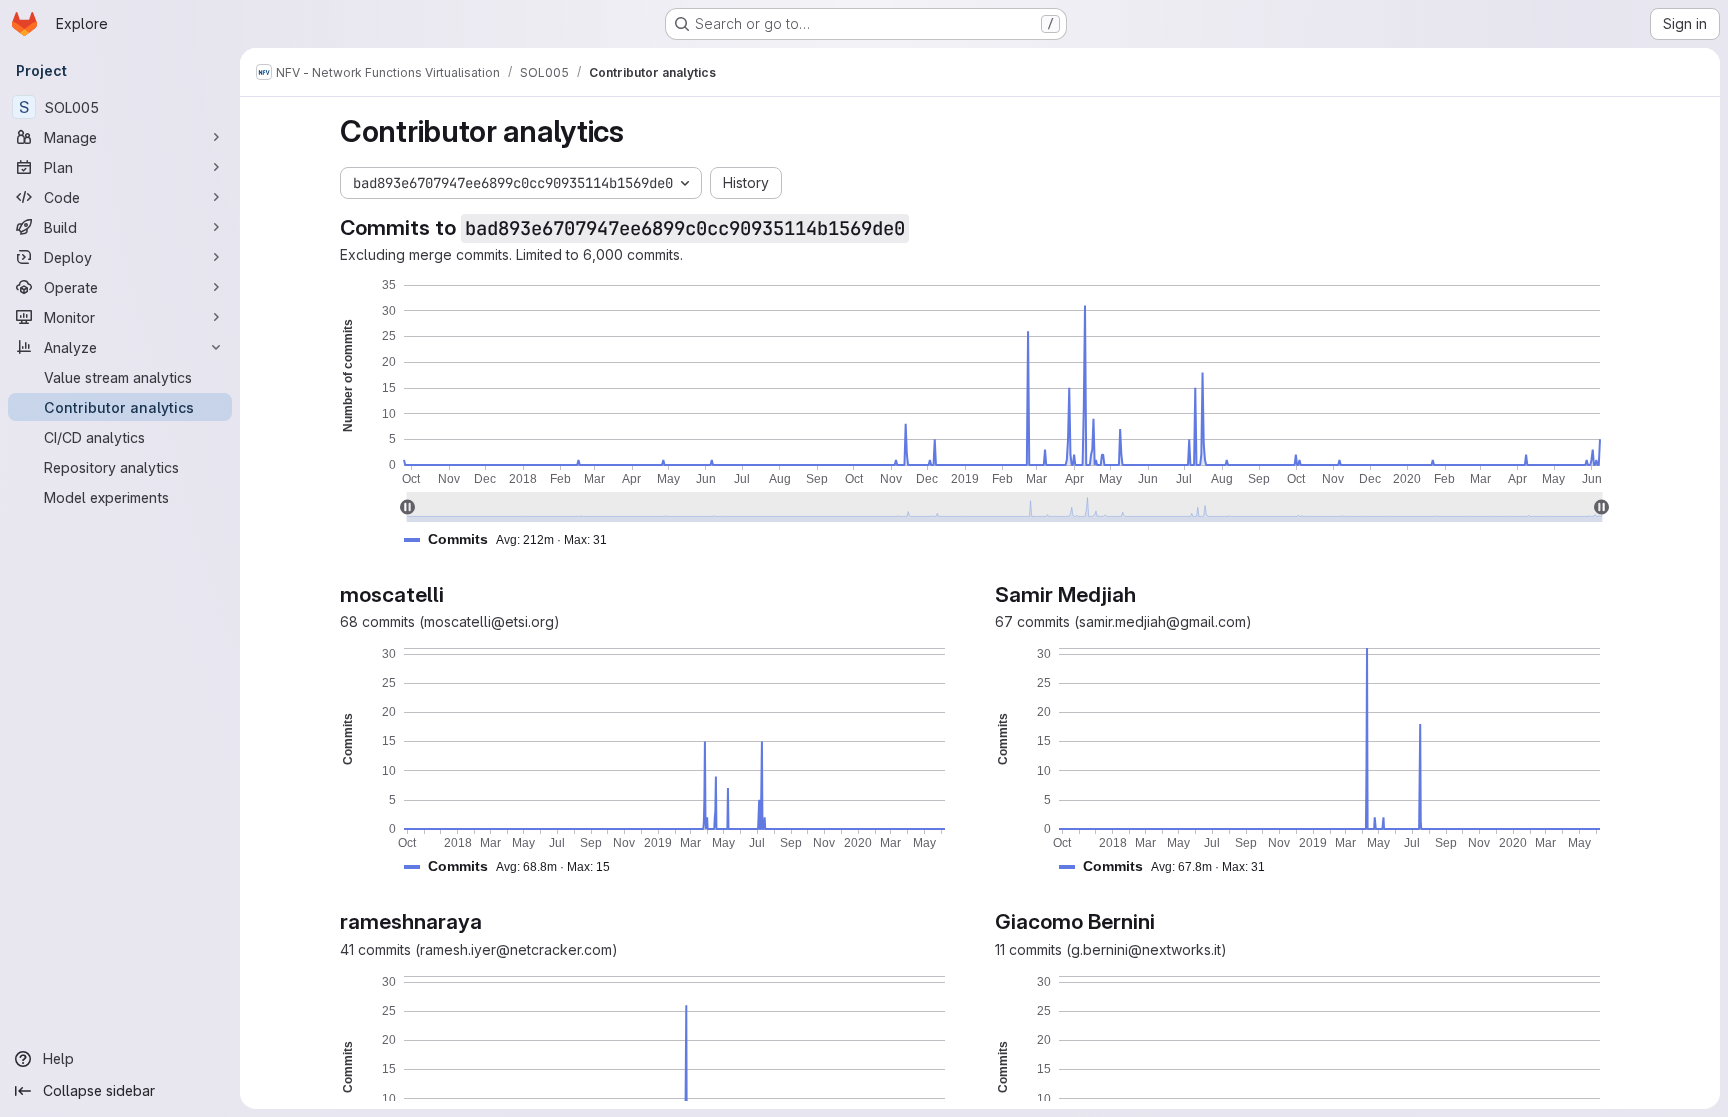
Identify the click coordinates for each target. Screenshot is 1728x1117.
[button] (513, 539)
